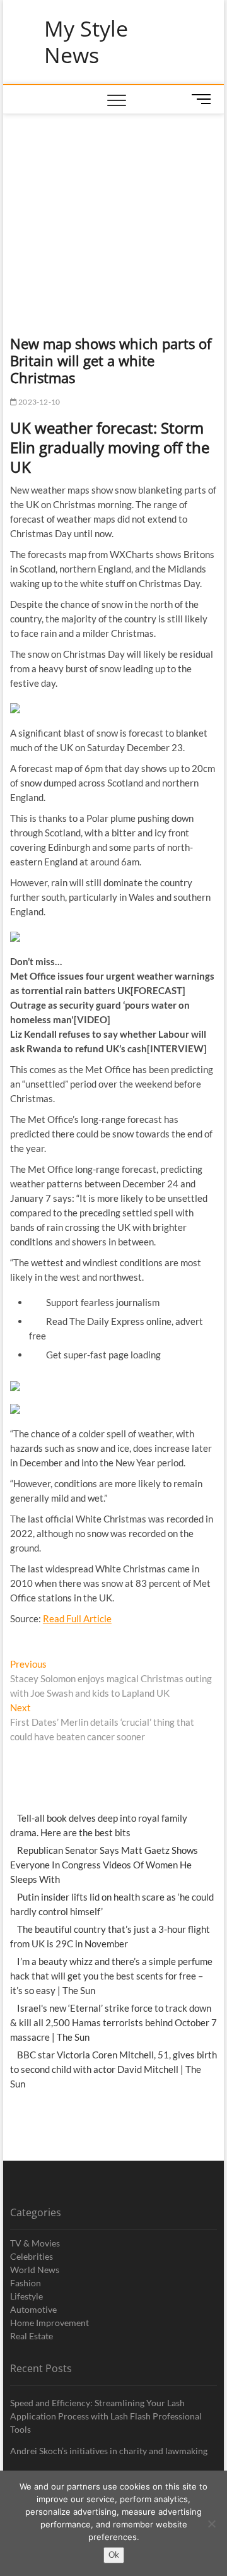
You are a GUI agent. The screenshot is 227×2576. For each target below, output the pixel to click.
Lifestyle (26, 2296)
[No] (211, 2524)
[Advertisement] (114, 209)
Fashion (26, 2283)
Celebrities (32, 2256)
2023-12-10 (38, 402)
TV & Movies (35, 2243)
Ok (114, 2555)
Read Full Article (77, 1618)
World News (35, 2270)
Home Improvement (49, 2323)
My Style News (86, 42)
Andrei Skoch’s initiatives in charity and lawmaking (109, 2451)
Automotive (33, 2309)
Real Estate (32, 2336)
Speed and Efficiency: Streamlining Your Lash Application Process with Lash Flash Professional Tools (106, 2416)
